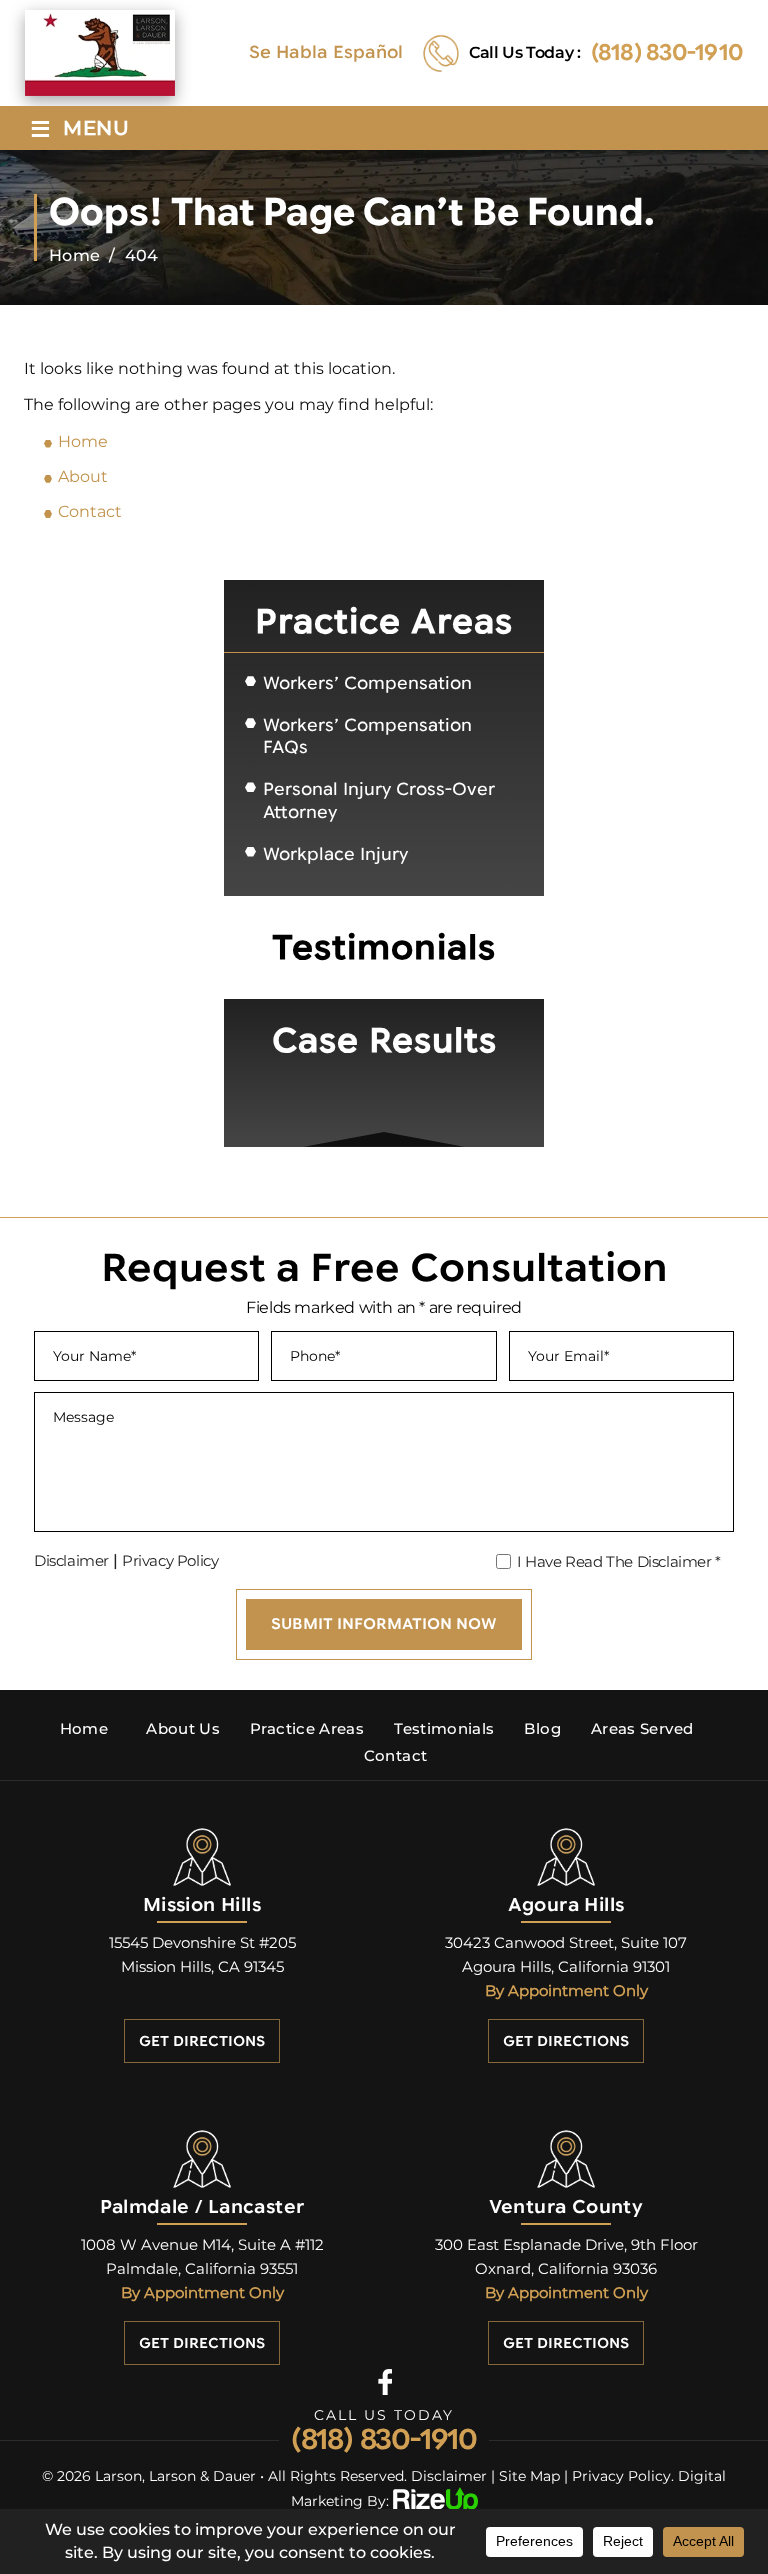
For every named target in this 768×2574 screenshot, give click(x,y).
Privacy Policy (170, 1560)
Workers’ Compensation (367, 683)
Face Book (384, 2381)
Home (84, 1728)
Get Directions (202, 2041)
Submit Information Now (384, 1624)
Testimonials (444, 1728)
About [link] (83, 476)
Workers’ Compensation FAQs (367, 736)
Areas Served (642, 1728)
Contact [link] (90, 511)
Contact (396, 1755)
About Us (183, 1728)
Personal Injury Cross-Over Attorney (379, 800)
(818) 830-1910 (667, 53)
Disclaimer (71, 1560)
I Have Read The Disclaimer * (619, 1561)
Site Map (529, 2476)
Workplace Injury (335, 854)
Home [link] (83, 441)
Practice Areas (307, 1728)
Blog (542, 1728)
